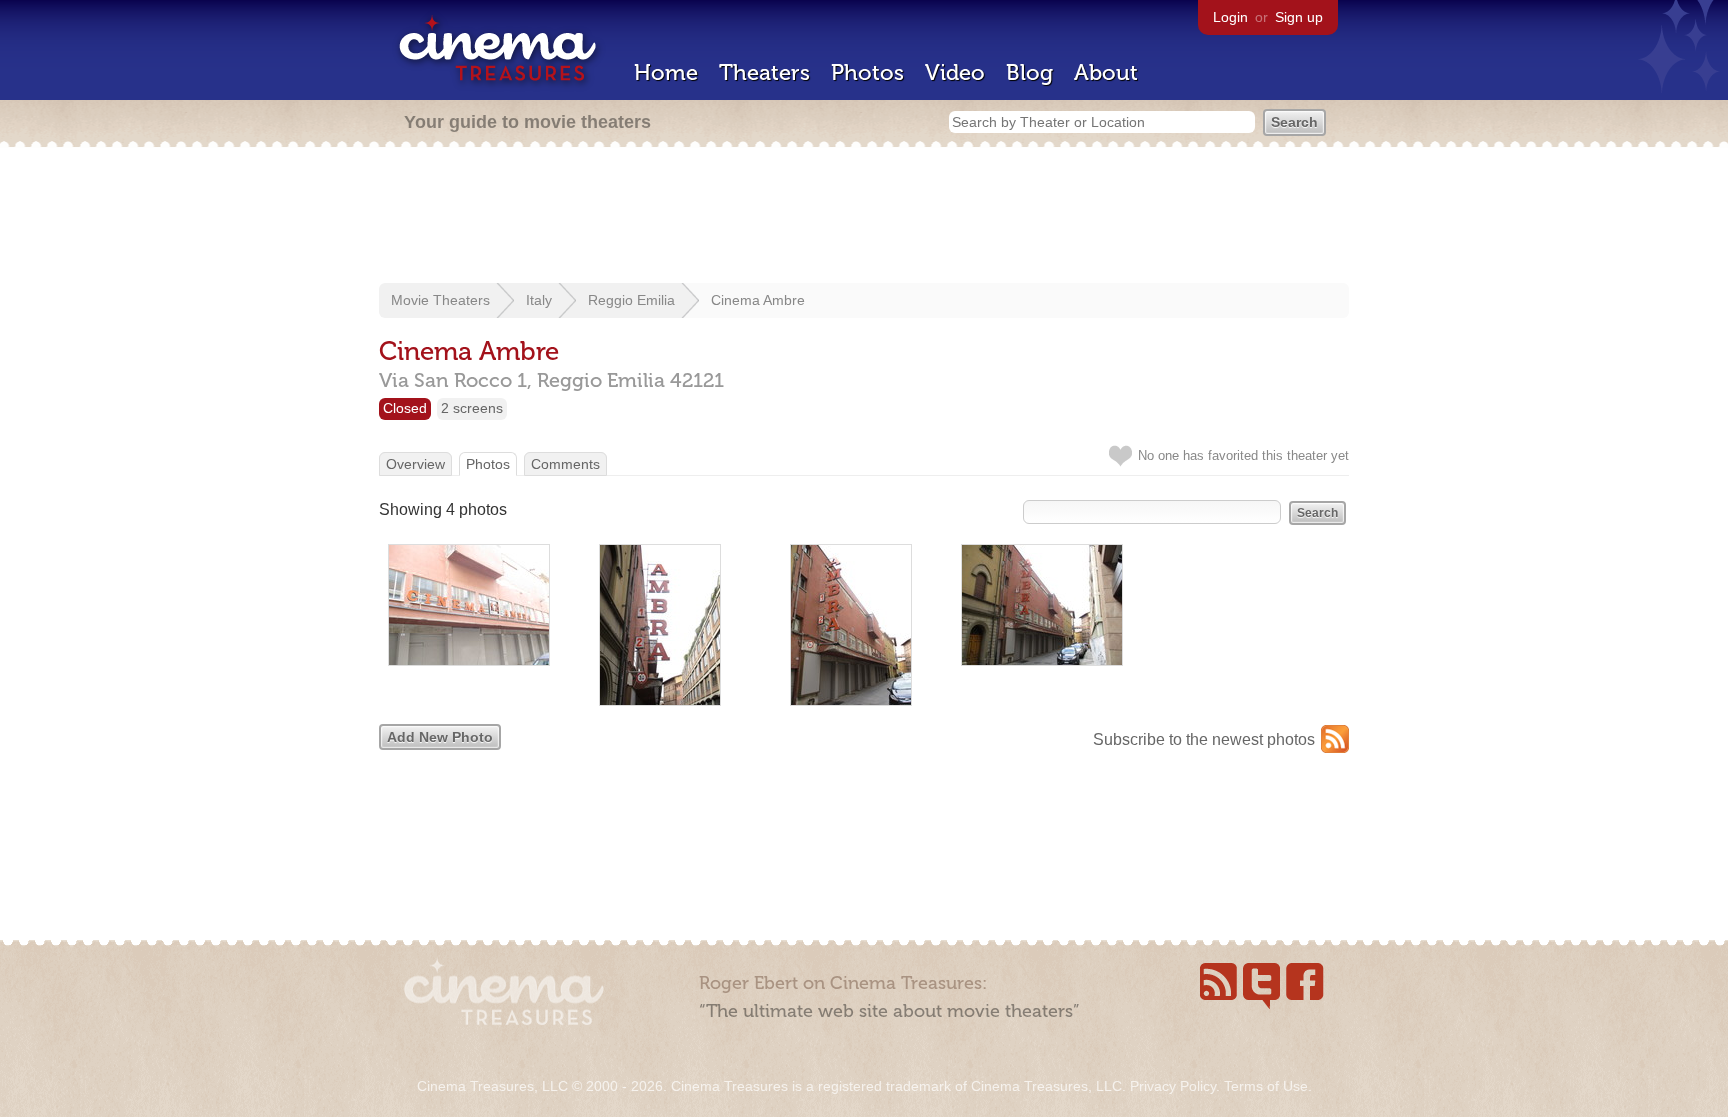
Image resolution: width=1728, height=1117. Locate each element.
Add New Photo (440, 737)
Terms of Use (1266, 1086)
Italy (539, 300)
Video (955, 72)
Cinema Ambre (758, 300)
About (1106, 72)
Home (666, 72)
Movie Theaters (440, 300)
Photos (867, 72)
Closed (405, 408)
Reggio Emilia (631, 300)
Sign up (1299, 17)
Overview (415, 464)
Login (1230, 17)
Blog (1029, 72)
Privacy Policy (1173, 1086)
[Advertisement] (864, 217)
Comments (565, 464)
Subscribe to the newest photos (1204, 739)
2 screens (472, 408)
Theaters (764, 72)
